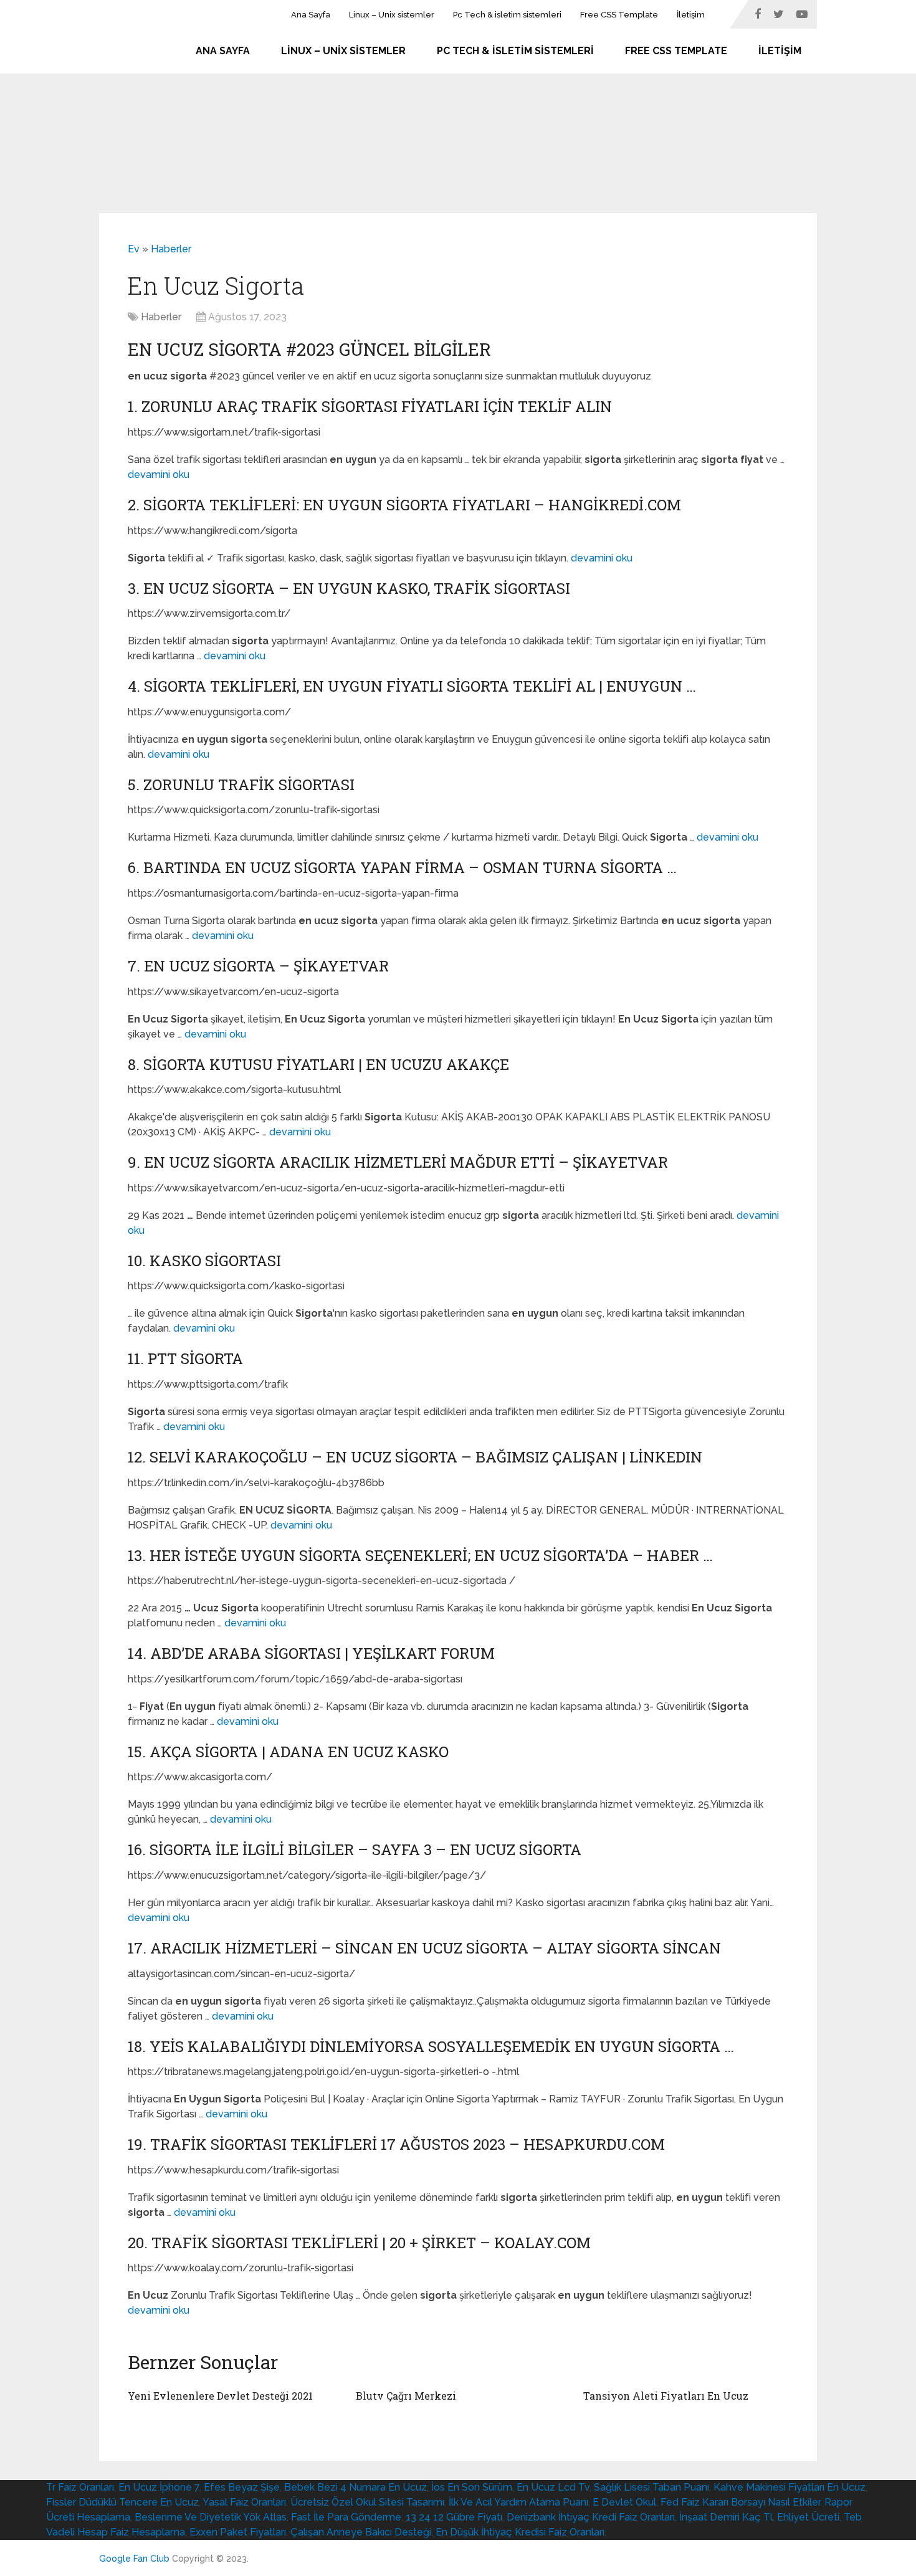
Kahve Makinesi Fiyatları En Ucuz (790, 2487)
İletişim (691, 15)
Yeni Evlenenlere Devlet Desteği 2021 (220, 2396)
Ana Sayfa (311, 15)
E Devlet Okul (624, 2502)
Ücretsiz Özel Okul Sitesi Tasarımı (367, 2502)
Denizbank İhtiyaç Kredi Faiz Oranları (591, 2517)
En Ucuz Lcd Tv (553, 2487)
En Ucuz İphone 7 (159, 2487)
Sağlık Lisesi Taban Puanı (651, 2487)
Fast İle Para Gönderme (346, 2517)
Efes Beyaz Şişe (242, 2487)
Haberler (171, 249)
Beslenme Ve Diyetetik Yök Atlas (211, 2517)
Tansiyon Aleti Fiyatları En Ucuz (666, 2396)
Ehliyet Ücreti (808, 2517)
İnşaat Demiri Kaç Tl (726, 2517)
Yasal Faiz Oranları (244, 2502)
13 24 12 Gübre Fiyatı (454, 2517)
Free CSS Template (619, 15)
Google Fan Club (134, 2559)
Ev (134, 249)
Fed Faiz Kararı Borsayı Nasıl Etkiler (740, 2502)
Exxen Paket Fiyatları (238, 2532)
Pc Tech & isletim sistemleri (507, 15)
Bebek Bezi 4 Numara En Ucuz (355, 2487)
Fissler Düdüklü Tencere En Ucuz (122, 2502)
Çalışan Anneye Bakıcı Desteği (361, 2532)
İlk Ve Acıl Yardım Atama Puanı (518, 2502)
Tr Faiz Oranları (80, 2487)
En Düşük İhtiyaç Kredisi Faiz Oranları (520, 2532)
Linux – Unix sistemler (392, 15)
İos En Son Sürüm (472, 2487)
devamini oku (159, 475)
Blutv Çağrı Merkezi (406, 2396)
